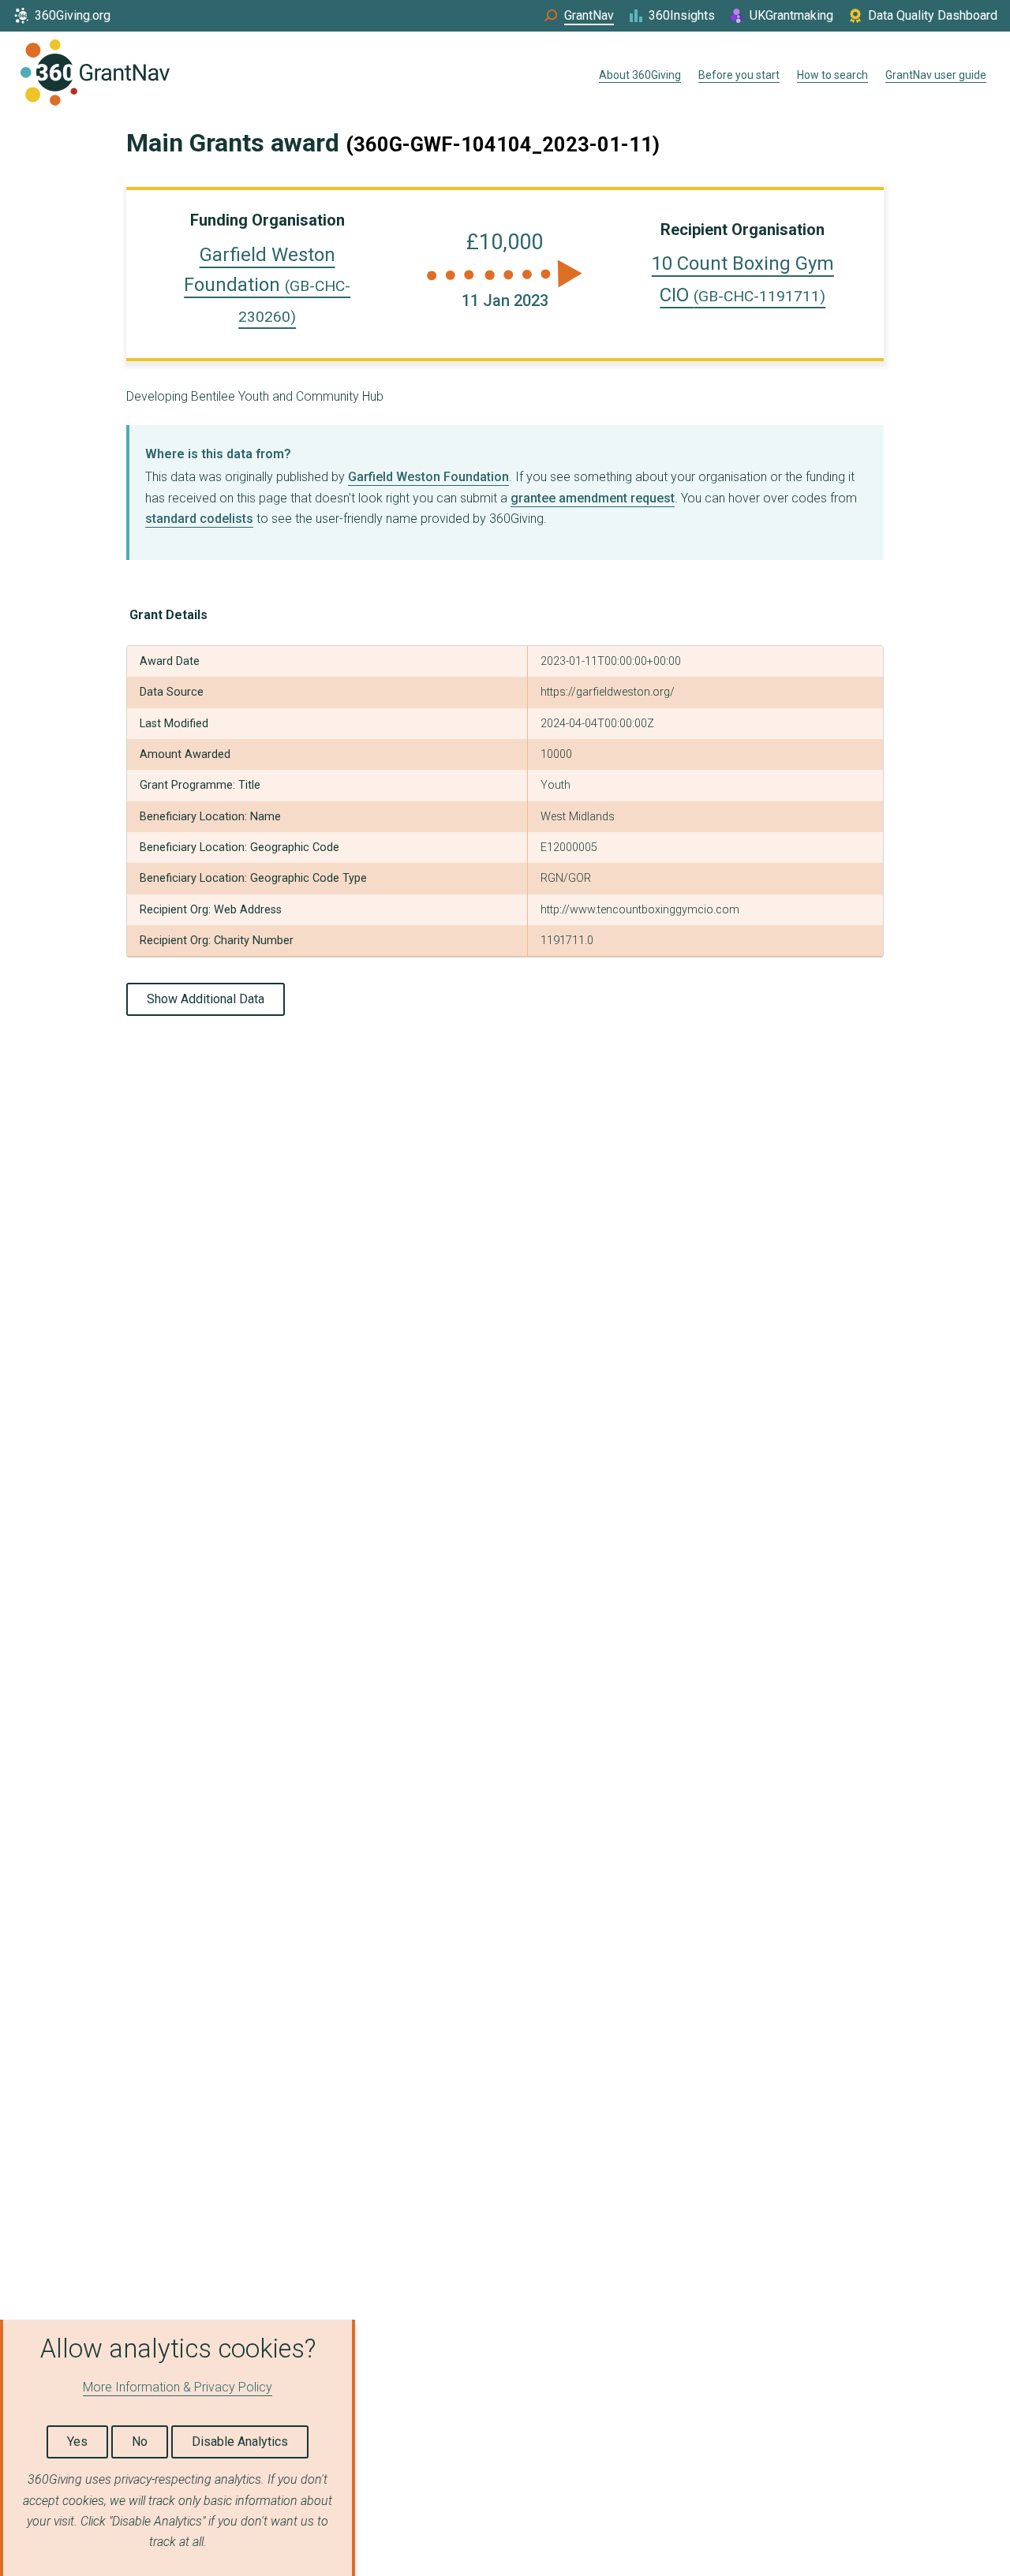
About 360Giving (640, 75)
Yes (77, 2442)
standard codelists (199, 519)
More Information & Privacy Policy (178, 2387)
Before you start (739, 75)
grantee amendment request (593, 498)
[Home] (95, 76)
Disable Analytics (240, 2442)
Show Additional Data (206, 999)
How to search (832, 75)
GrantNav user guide (936, 75)
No (140, 2442)
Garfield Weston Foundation (267, 285)
